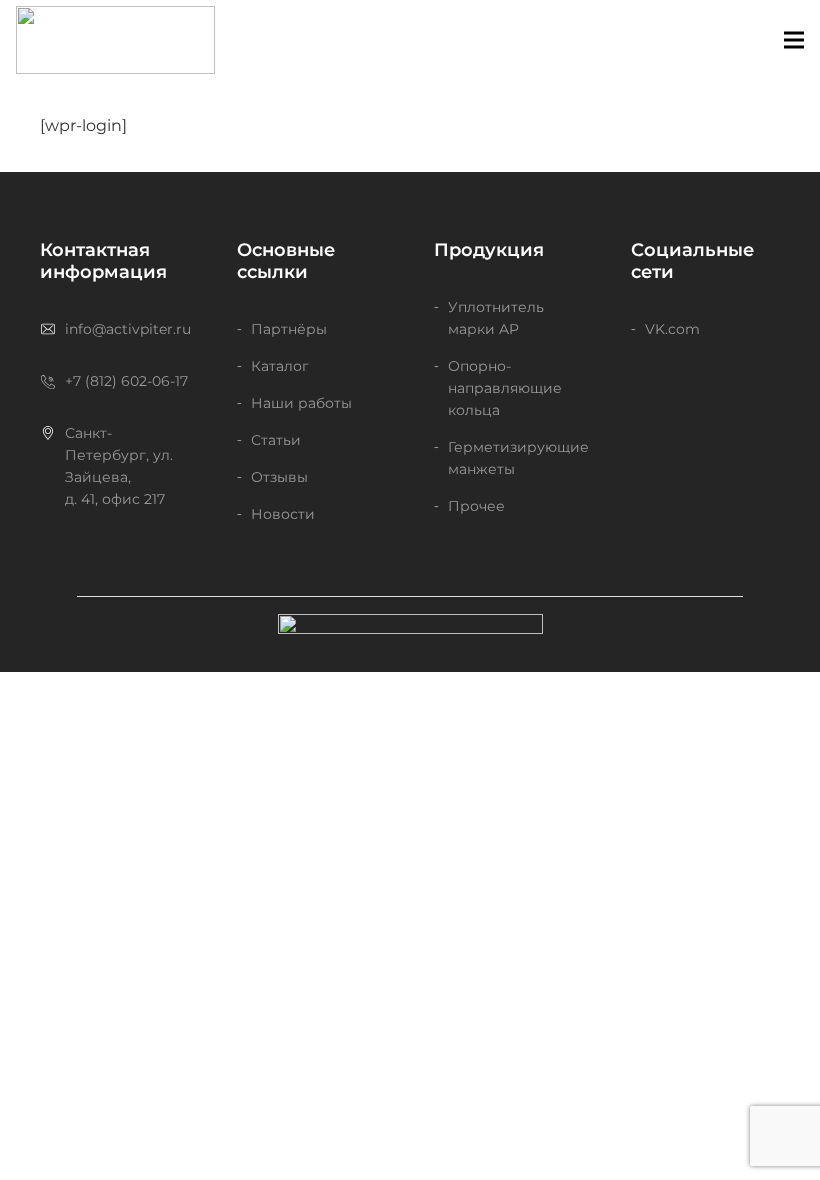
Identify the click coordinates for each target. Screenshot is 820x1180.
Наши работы (301, 403)
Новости (283, 514)
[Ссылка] (115, 40)
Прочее (476, 506)
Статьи (276, 440)
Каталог (280, 366)
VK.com (672, 329)
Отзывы (279, 477)
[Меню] (794, 40)
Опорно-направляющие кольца (505, 388)
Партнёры (289, 329)
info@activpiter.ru (128, 329)
